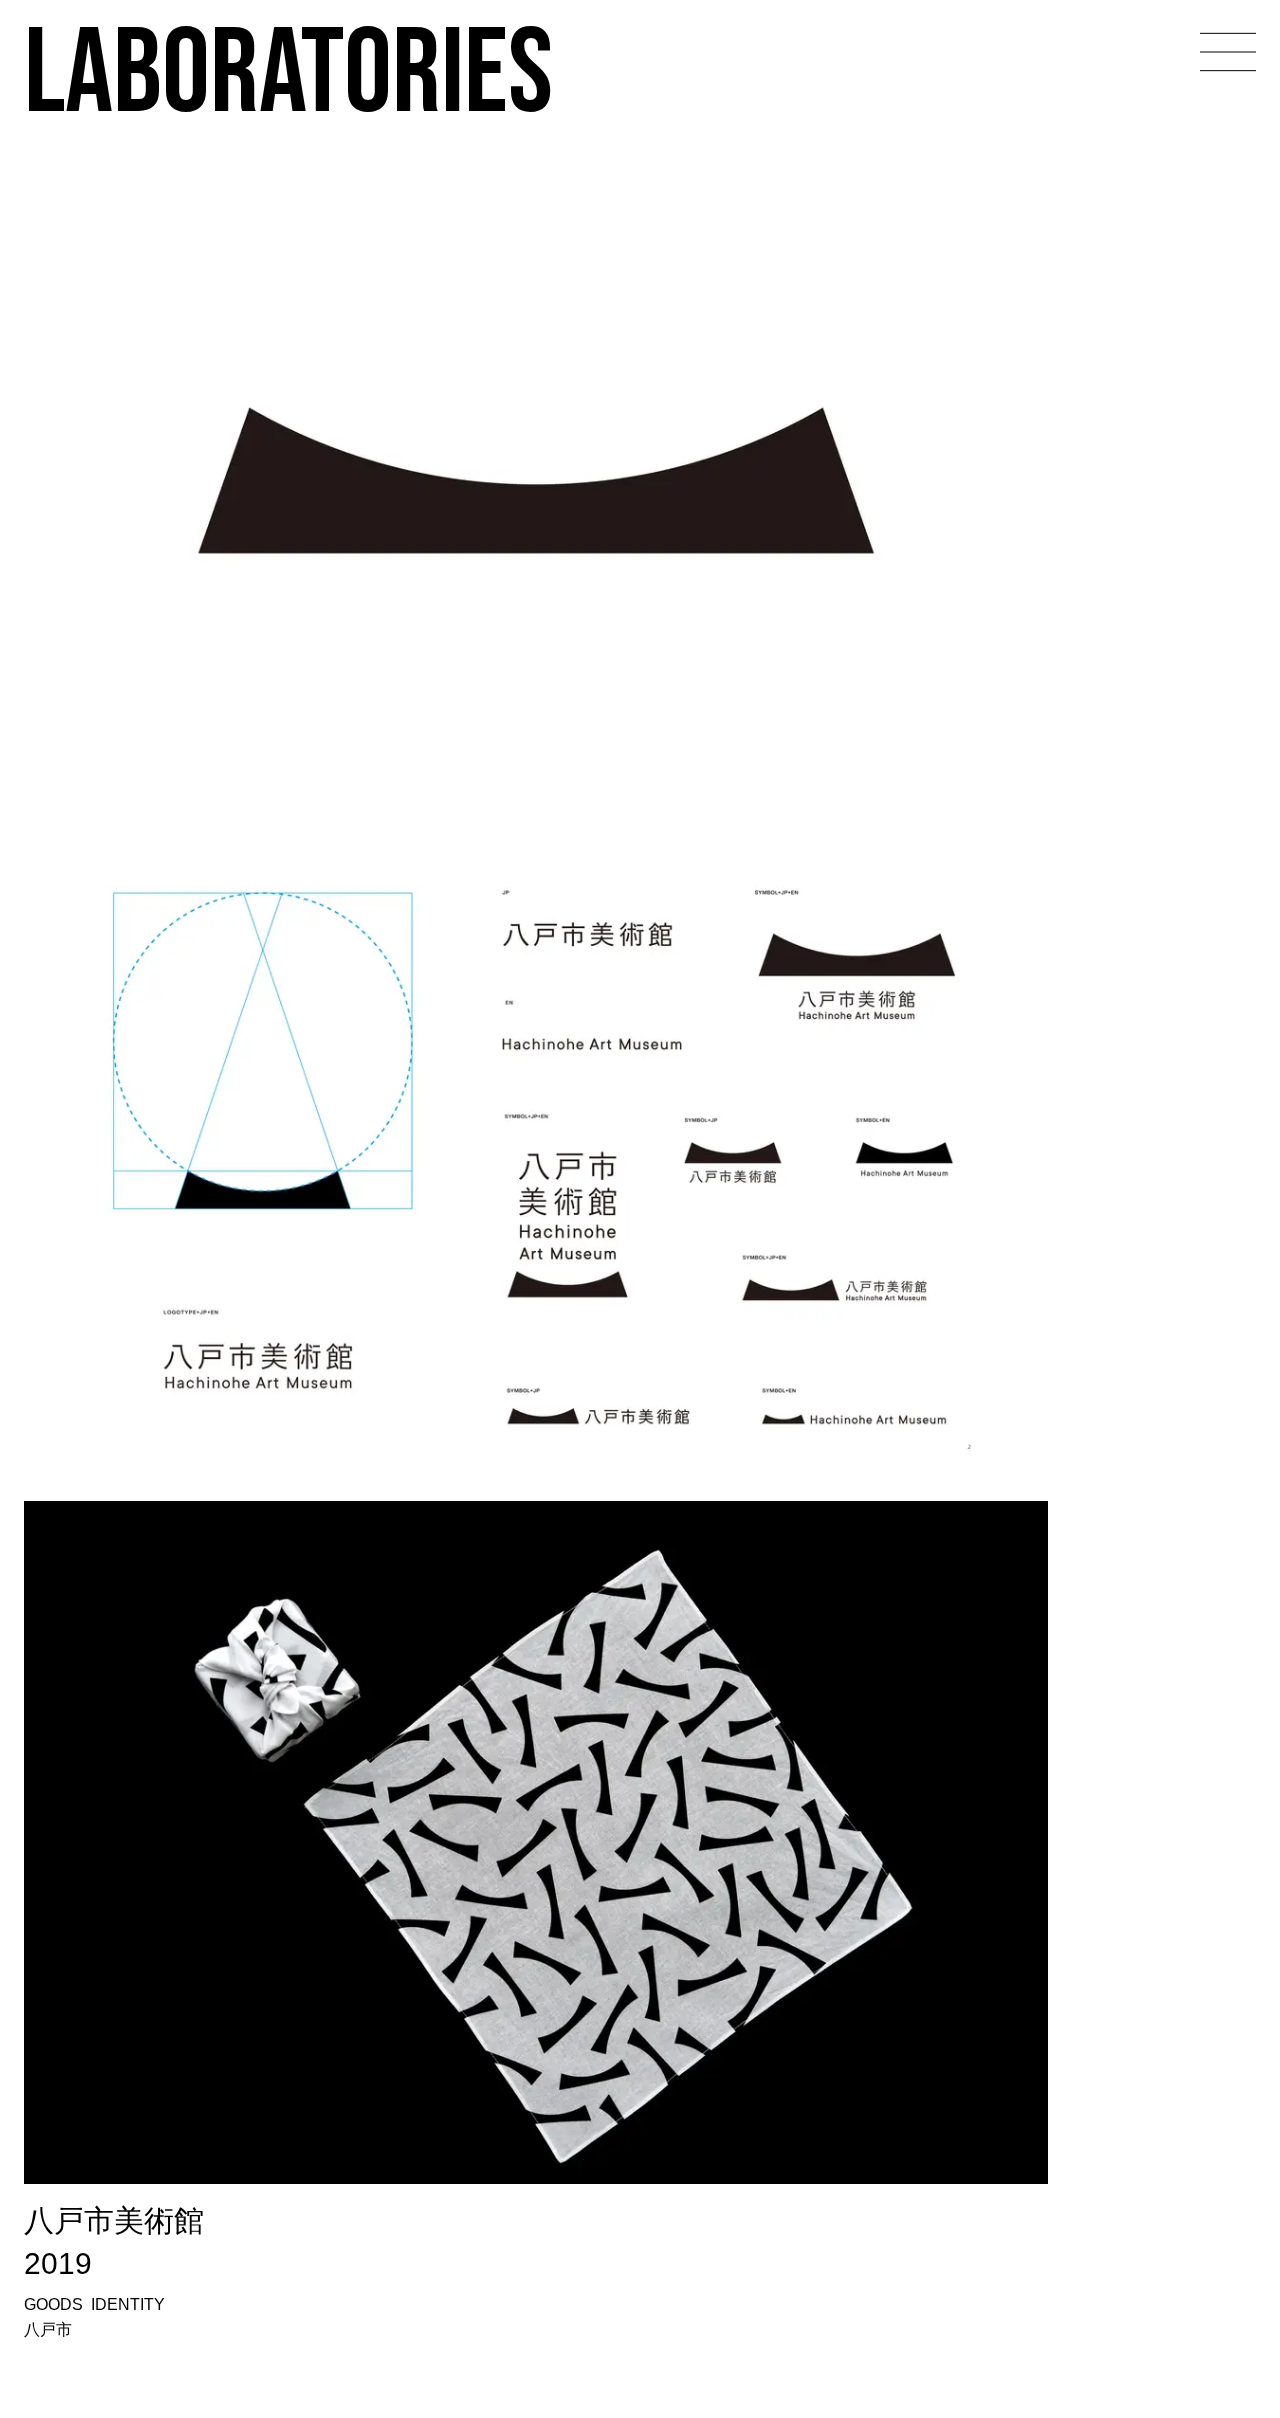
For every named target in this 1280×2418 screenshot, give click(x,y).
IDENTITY (128, 2304)
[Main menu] (1228, 52)
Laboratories (288, 69)
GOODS (53, 2304)
